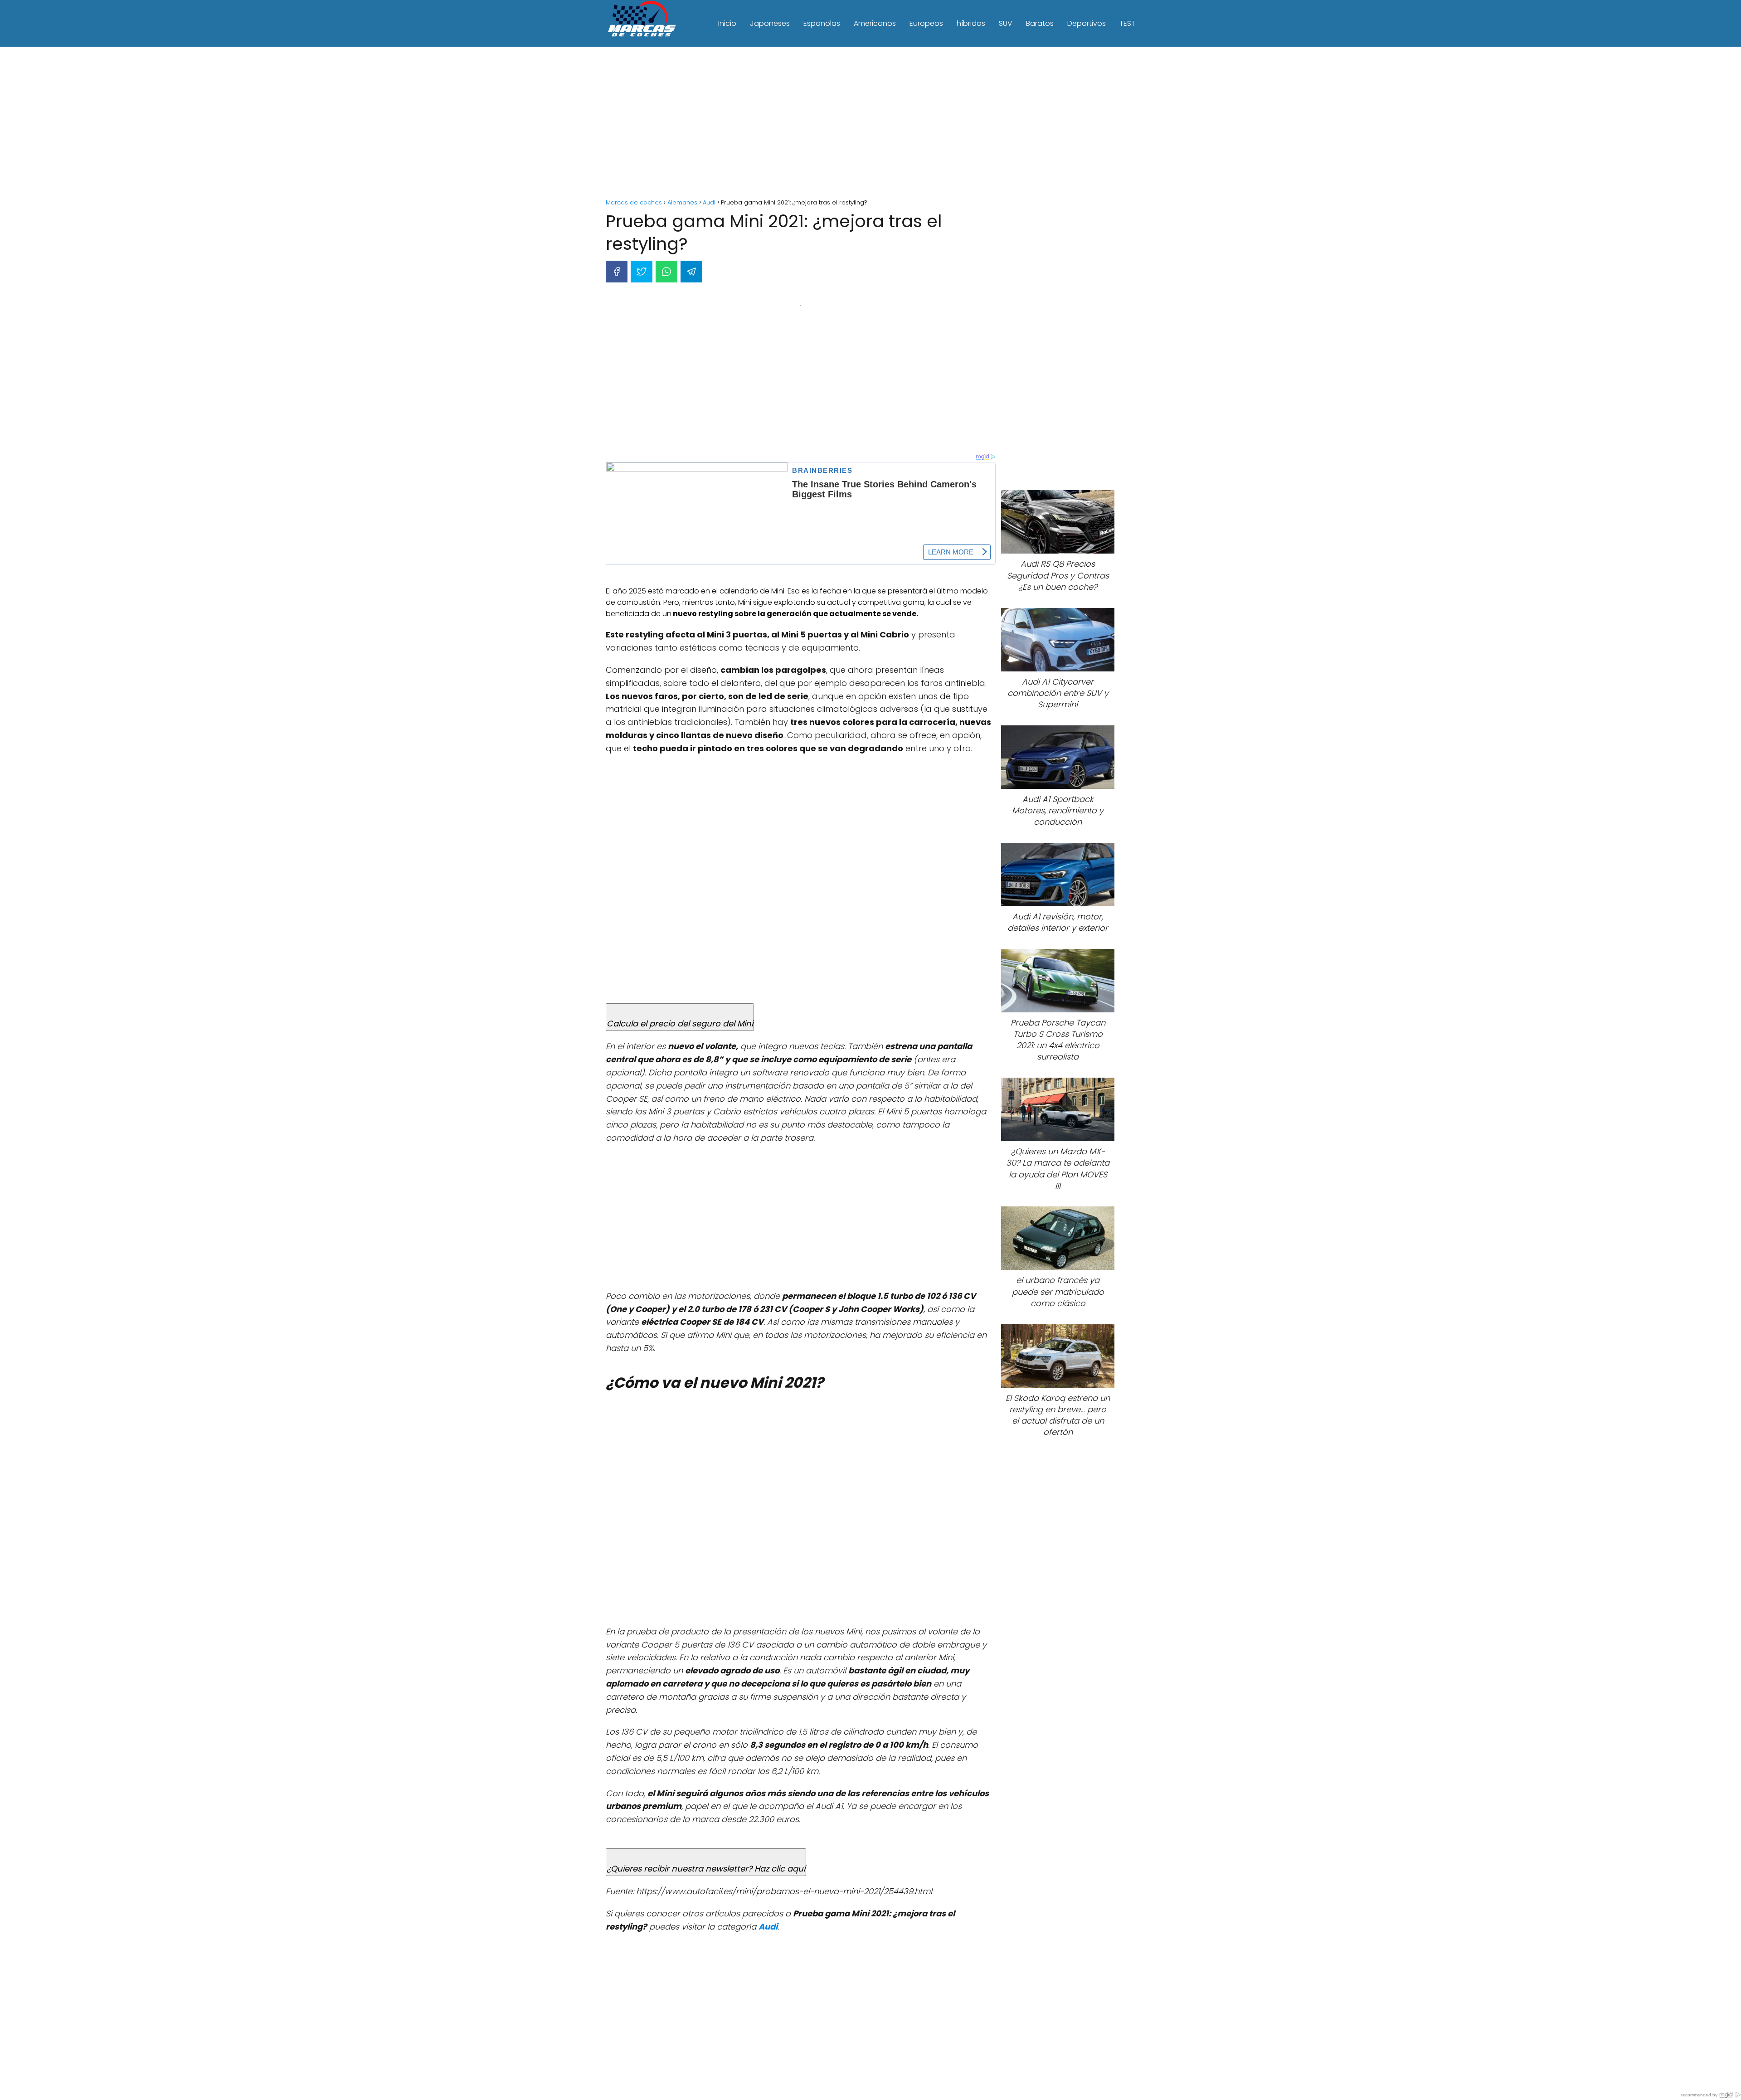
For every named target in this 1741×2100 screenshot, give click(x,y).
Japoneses (770, 23)
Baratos (1040, 23)
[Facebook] (617, 272)
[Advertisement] (870, 124)
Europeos (926, 23)
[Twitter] (642, 272)
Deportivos (1087, 23)
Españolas (822, 23)
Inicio (727, 23)
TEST (1127, 23)
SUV (1006, 23)
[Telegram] (691, 272)
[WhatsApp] (666, 272)
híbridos (971, 23)
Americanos (875, 23)
